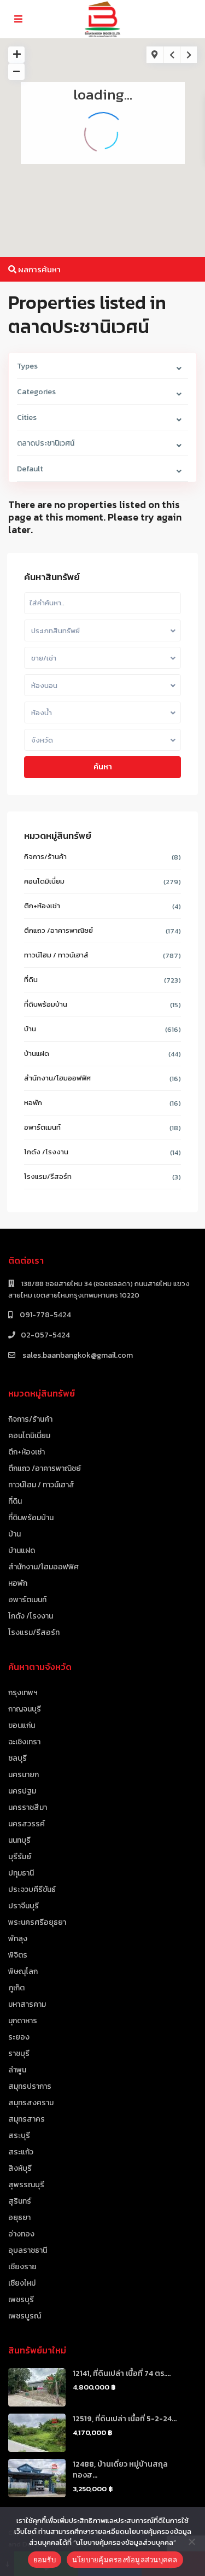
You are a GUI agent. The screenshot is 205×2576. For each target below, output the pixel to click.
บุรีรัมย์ (20, 1857)
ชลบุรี (17, 1758)
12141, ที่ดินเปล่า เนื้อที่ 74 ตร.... (122, 2373)
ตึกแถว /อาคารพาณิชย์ (58, 930)
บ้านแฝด (37, 1053)
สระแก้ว (21, 2152)
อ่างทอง (21, 2234)
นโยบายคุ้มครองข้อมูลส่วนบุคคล (125, 2560)
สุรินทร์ (20, 2201)
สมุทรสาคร (27, 2119)
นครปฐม (22, 1791)
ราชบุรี (19, 2054)
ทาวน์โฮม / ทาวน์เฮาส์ (56, 955)
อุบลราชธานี (28, 2250)
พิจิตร (18, 1955)
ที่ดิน (31, 980)
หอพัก (33, 1103)
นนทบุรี (19, 1840)
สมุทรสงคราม (31, 2103)
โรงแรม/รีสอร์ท (48, 1176)
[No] (191, 2542)
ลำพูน (17, 2070)
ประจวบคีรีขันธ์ (32, 1889)
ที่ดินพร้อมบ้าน (46, 1004)
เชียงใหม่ (22, 2283)
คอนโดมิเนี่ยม (44, 881)
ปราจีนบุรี (24, 1906)
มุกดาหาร (23, 2021)
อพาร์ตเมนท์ (42, 1127)
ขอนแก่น (22, 1725)
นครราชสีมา (28, 1807)
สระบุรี (19, 2136)
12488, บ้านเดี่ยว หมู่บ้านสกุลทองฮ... (120, 2470)
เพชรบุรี (21, 2300)
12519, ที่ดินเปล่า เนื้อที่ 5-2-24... (125, 2419)
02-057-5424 (45, 1335)
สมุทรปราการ (30, 2086)
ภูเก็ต (16, 1988)
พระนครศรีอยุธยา (37, 1922)
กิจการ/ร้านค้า (45, 857)
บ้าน (30, 1029)
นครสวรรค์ (27, 1824)
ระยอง (19, 2037)
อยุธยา (19, 2218)
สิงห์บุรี (20, 2168)
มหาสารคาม (27, 2004)
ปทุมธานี (21, 1873)
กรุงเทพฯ (23, 1693)
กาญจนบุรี (25, 1709)
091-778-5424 (45, 1315)
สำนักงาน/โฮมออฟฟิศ (57, 1078)
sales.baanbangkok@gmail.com (77, 1355)
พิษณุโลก (23, 1972)
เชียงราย (22, 2267)
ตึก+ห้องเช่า (42, 906)
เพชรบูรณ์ (25, 2316)
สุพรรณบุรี (26, 2185)
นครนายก (24, 1775)
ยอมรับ (45, 2560)
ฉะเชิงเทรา (24, 1742)
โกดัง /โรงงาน (46, 1152)
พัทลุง (18, 1939)
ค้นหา (103, 767)
